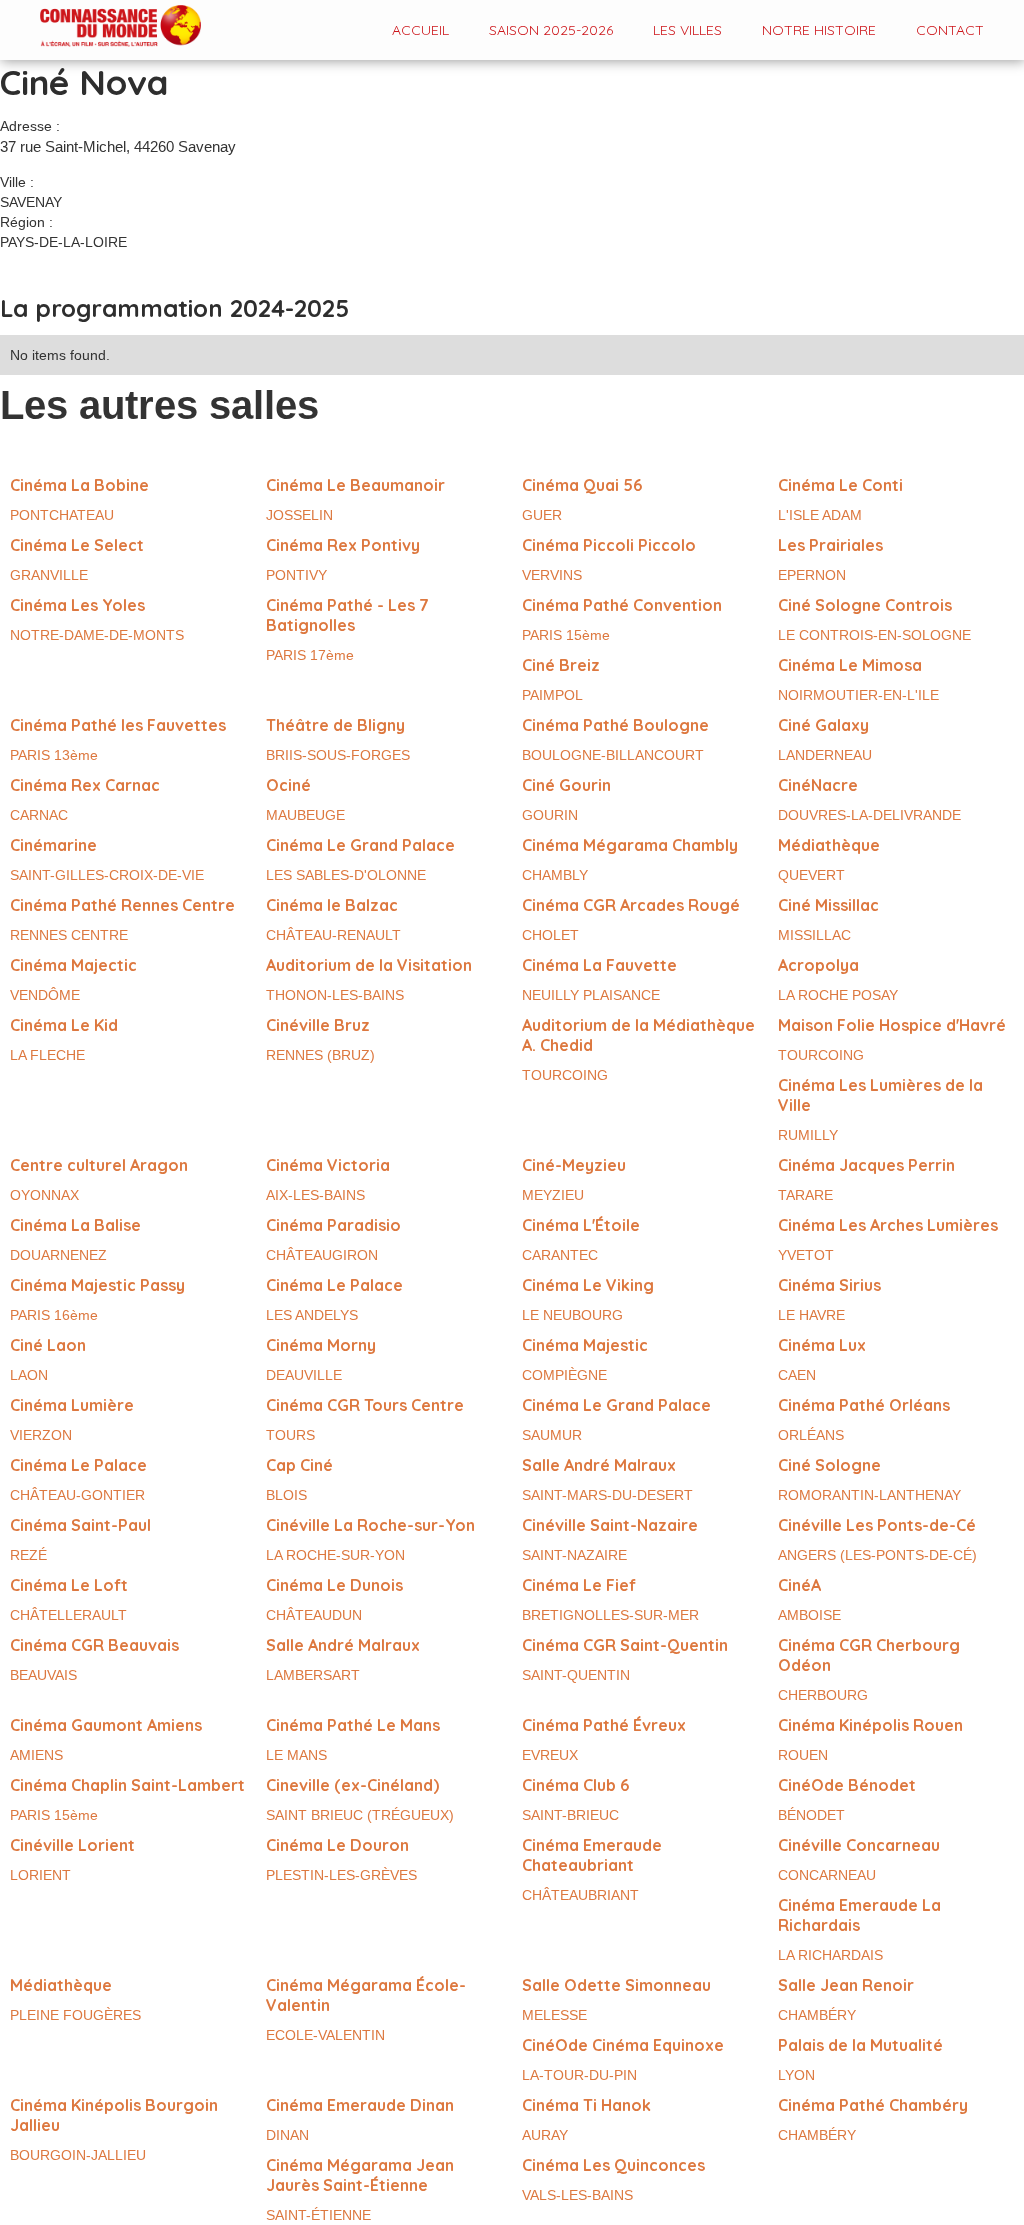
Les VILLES (687, 30)
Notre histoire (819, 30)
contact (950, 30)
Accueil (420, 30)
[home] (100, 27)
